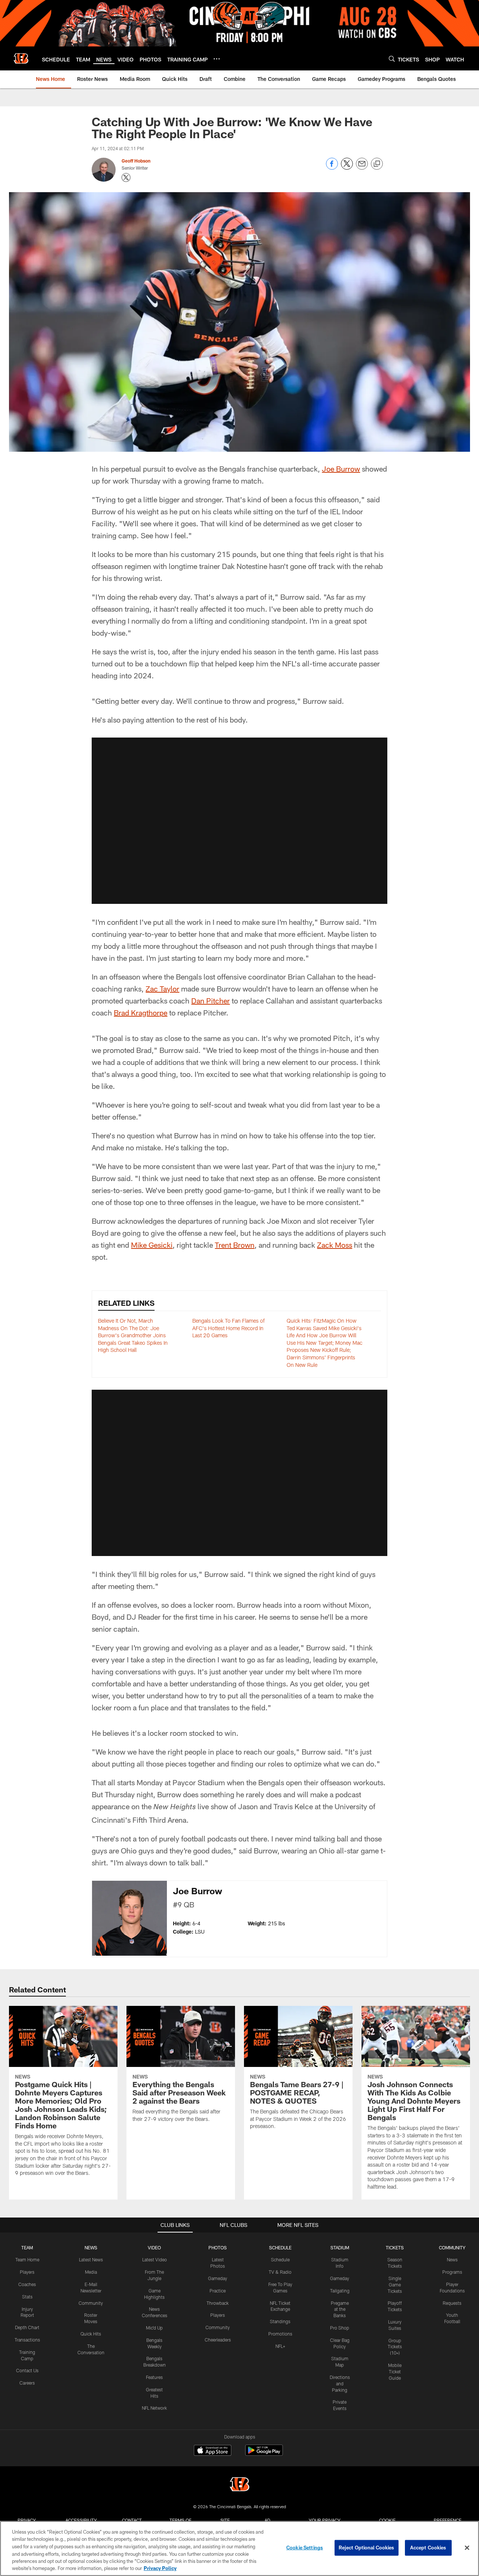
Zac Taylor (162, 989)
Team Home (27, 2259)
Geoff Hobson (136, 161)
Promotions (280, 2334)
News (452, 2259)
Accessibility (81, 2520)
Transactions (27, 2340)
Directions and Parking (340, 2383)
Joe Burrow (341, 469)
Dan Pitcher (210, 1001)
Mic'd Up (154, 2328)
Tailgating (340, 2291)
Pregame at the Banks (340, 2309)
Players (27, 2272)
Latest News (91, 2259)
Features (154, 2377)
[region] (239, 2548)
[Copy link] (377, 164)
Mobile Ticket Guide (395, 2371)
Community (91, 2303)
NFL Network (154, 2408)
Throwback (218, 2303)
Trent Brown (235, 1245)
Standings (280, 2321)
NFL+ (280, 2346)
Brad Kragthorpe (141, 1012)
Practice (218, 2291)
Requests (452, 2303)
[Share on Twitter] (347, 168)
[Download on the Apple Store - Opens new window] (213, 2451)
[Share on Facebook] (332, 168)
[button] (239, 821)
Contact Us (27, 2370)
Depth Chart (27, 2327)
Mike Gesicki (152, 1245)
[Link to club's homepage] (21, 58)
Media (91, 2272)
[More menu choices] (217, 59)
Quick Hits (91, 2334)
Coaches (27, 2284)
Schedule (280, 2259)
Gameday (218, 2278)
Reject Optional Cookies (367, 2548)
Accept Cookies (428, 2548)
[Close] (467, 2548)
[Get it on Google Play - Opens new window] (264, 2454)
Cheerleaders (218, 2340)
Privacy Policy (160, 2568)
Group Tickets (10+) (395, 2347)
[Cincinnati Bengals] (239, 2485)
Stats (27, 2297)
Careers (27, 2383)
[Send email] (362, 168)
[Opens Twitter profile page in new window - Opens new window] (126, 178)
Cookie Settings (305, 2548)
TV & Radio (280, 2272)
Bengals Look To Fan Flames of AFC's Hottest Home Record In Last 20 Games (228, 1328)
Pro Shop (340, 2328)
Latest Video (155, 2259)
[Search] (392, 59)
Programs (452, 2272)
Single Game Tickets (395, 2285)
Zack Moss (335, 1245)
